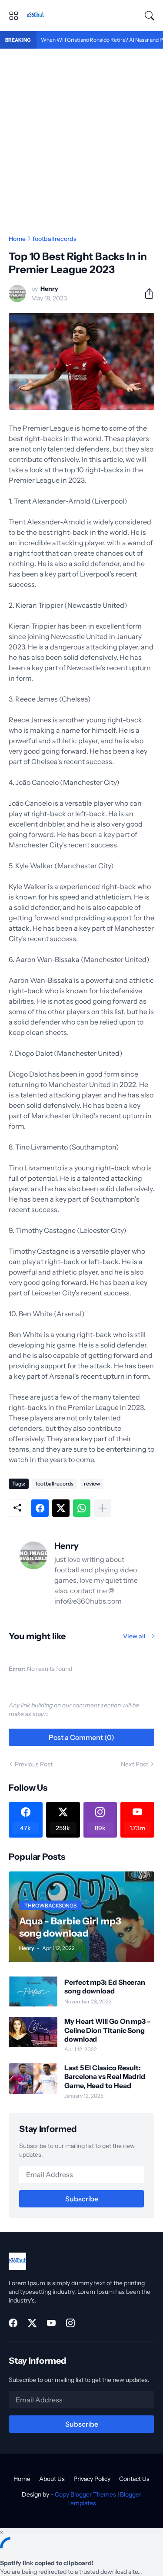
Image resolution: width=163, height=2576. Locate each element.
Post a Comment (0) (81, 1737)
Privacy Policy (92, 2479)
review (92, 1484)
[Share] (146, 293)
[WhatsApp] (82, 1508)
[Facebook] (40, 1508)
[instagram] (70, 2323)
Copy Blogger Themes (85, 2494)
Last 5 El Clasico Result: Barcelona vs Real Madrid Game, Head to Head (105, 2077)
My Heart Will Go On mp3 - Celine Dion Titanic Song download (107, 2030)
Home (17, 239)
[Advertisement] (81, 134)
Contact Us (134, 2479)
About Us (52, 2479)
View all (134, 1636)
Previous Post (34, 1764)
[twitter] (32, 2323)
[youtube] (51, 2323)
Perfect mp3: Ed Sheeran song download (105, 1986)
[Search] (150, 16)
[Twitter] (61, 1508)
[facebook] (13, 2323)
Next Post (135, 1764)
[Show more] (103, 1508)
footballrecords (55, 239)
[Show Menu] (13, 16)
